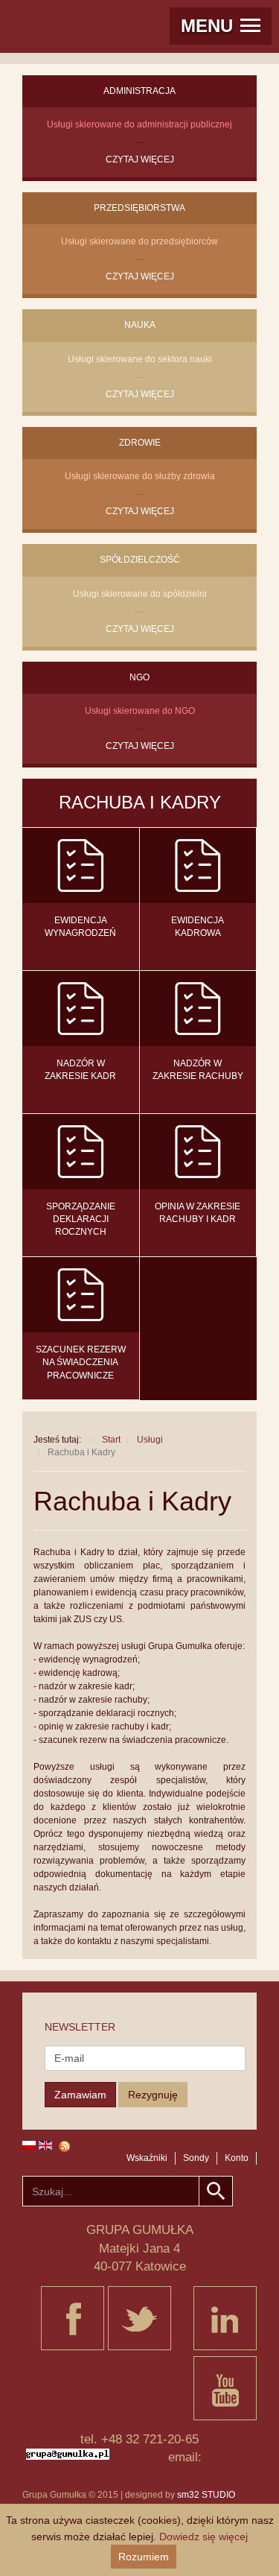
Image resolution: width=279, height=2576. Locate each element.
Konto (237, 2158)
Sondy (196, 2158)
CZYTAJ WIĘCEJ (140, 159)
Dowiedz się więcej (203, 2537)
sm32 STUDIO (206, 2495)
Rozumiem (144, 2557)
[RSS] (139, 2146)
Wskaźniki (147, 2158)
